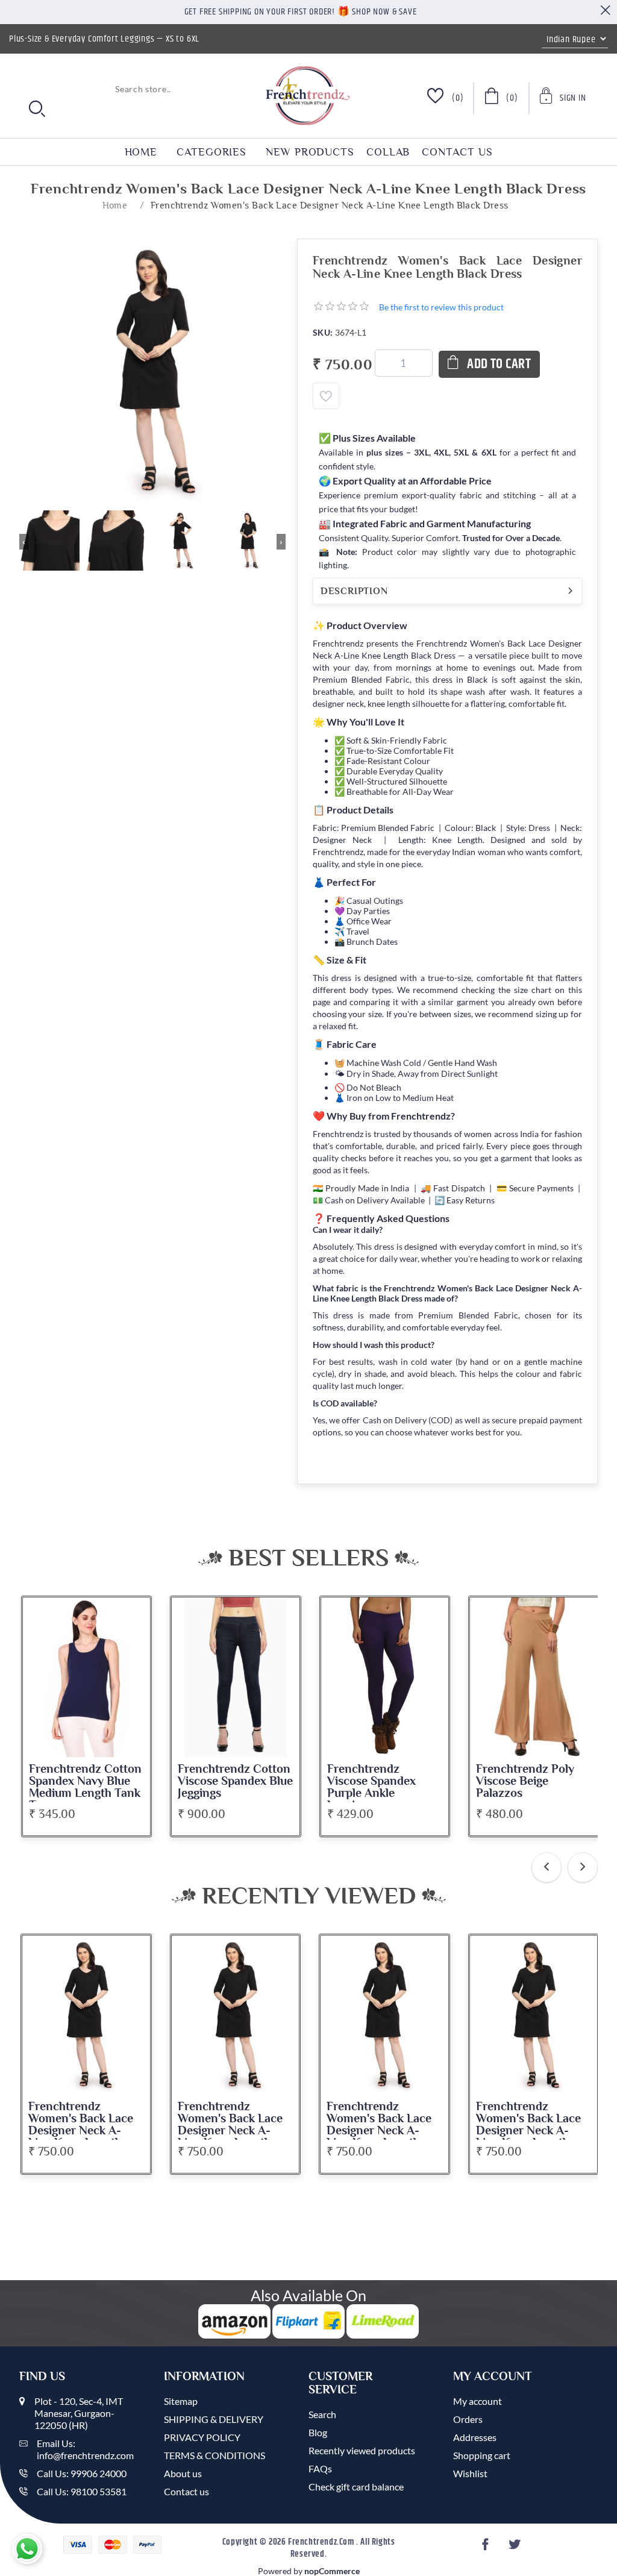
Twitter (516, 2548)
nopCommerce (332, 2571)
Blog (318, 2432)
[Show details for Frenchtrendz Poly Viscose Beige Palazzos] (384, 1677)
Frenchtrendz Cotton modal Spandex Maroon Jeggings (532, 1781)
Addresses (475, 2437)
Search (322, 2414)
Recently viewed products (362, 2450)
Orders (468, 2419)
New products (310, 152)
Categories (211, 152)
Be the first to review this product (441, 307)
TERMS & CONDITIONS (215, 2455)
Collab (388, 152)
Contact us (457, 152)
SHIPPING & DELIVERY (214, 2419)
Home (141, 152)
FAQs (320, 2468)
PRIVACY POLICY (202, 2437)
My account (478, 2401)
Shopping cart (482, 2455)
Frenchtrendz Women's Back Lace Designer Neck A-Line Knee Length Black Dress (81, 2131)
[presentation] (547, 1867)
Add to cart (499, 364)
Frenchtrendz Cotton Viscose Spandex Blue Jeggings (86, 1781)
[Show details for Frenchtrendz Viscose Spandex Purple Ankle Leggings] (236, 1677)
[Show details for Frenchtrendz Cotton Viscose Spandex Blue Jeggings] (86, 1677)
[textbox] (98, 89)
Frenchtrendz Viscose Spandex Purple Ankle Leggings (222, 1787)
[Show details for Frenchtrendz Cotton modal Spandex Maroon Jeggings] (534, 1677)
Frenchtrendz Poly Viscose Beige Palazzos (376, 1781)
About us (183, 2473)
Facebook (487, 2548)
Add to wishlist (326, 396)
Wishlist (470, 2473)
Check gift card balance (356, 2487)
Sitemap (181, 2401)
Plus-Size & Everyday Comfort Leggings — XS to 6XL (104, 39)
